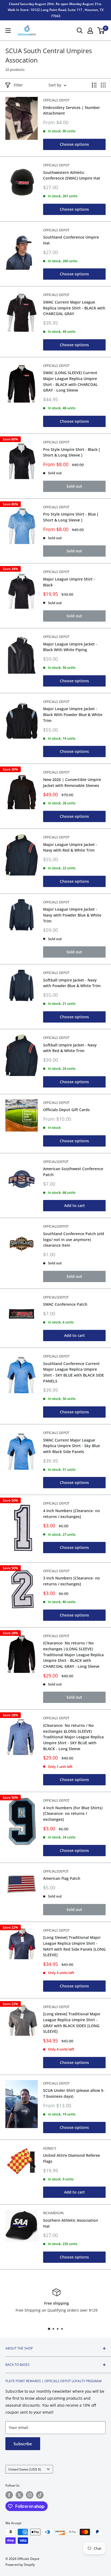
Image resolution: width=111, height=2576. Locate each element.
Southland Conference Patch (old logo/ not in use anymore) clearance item (74, 1239)
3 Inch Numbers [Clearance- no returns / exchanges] (72, 1581)
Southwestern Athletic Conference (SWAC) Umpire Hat (72, 175)
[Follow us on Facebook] (9, 2495)
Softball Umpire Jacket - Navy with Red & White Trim (70, 1048)
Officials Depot (56, 100)
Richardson (53, 2213)
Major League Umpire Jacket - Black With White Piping (70, 647)
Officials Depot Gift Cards (66, 1110)
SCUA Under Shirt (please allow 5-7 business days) (74, 2093)
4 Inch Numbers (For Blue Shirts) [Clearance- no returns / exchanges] (73, 1814)
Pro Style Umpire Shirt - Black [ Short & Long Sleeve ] (72, 452)
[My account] (90, 31)
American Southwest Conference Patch (73, 1172)
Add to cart (74, 1205)
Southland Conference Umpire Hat (71, 240)
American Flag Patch (62, 1878)
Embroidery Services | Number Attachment (72, 110)
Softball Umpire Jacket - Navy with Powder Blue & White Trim (72, 983)
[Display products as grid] (103, 85)
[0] (101, 31)
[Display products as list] (94, 85)
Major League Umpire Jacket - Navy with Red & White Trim (70, 847)
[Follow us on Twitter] (19, 2495)
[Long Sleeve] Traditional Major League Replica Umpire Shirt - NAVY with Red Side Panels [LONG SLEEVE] (74, 1946)
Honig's (50, 2148)
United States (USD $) (25, 2469)
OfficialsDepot (56, 1162)
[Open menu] (8, 31)
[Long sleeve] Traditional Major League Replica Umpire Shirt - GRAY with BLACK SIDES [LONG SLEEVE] (72, 2023)
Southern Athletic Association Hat (71, 2223)
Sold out (74, 486)
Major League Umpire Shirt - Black (69, 582)
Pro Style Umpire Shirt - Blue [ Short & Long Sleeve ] (71, 517)
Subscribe (23, 2444)
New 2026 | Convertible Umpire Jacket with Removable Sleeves (72, 782)
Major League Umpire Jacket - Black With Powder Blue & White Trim (73, 714)
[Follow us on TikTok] (40, 2495)
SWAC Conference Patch (65, 1304)
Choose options (74, 144)
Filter (18, 85)
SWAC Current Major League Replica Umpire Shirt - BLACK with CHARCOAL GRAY (74, 308)
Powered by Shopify (20, 2565)
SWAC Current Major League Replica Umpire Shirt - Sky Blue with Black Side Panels (72, 1446)
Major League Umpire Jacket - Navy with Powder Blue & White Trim (72, 915)
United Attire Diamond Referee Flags (72, 2158)
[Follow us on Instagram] (30, 2495)
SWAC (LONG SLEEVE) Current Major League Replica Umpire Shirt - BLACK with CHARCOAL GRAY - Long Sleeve (70, 381)
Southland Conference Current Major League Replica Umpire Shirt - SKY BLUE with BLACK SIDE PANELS (74, 1372)
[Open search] (80, 31)
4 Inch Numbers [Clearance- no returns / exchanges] (72, 1514)
